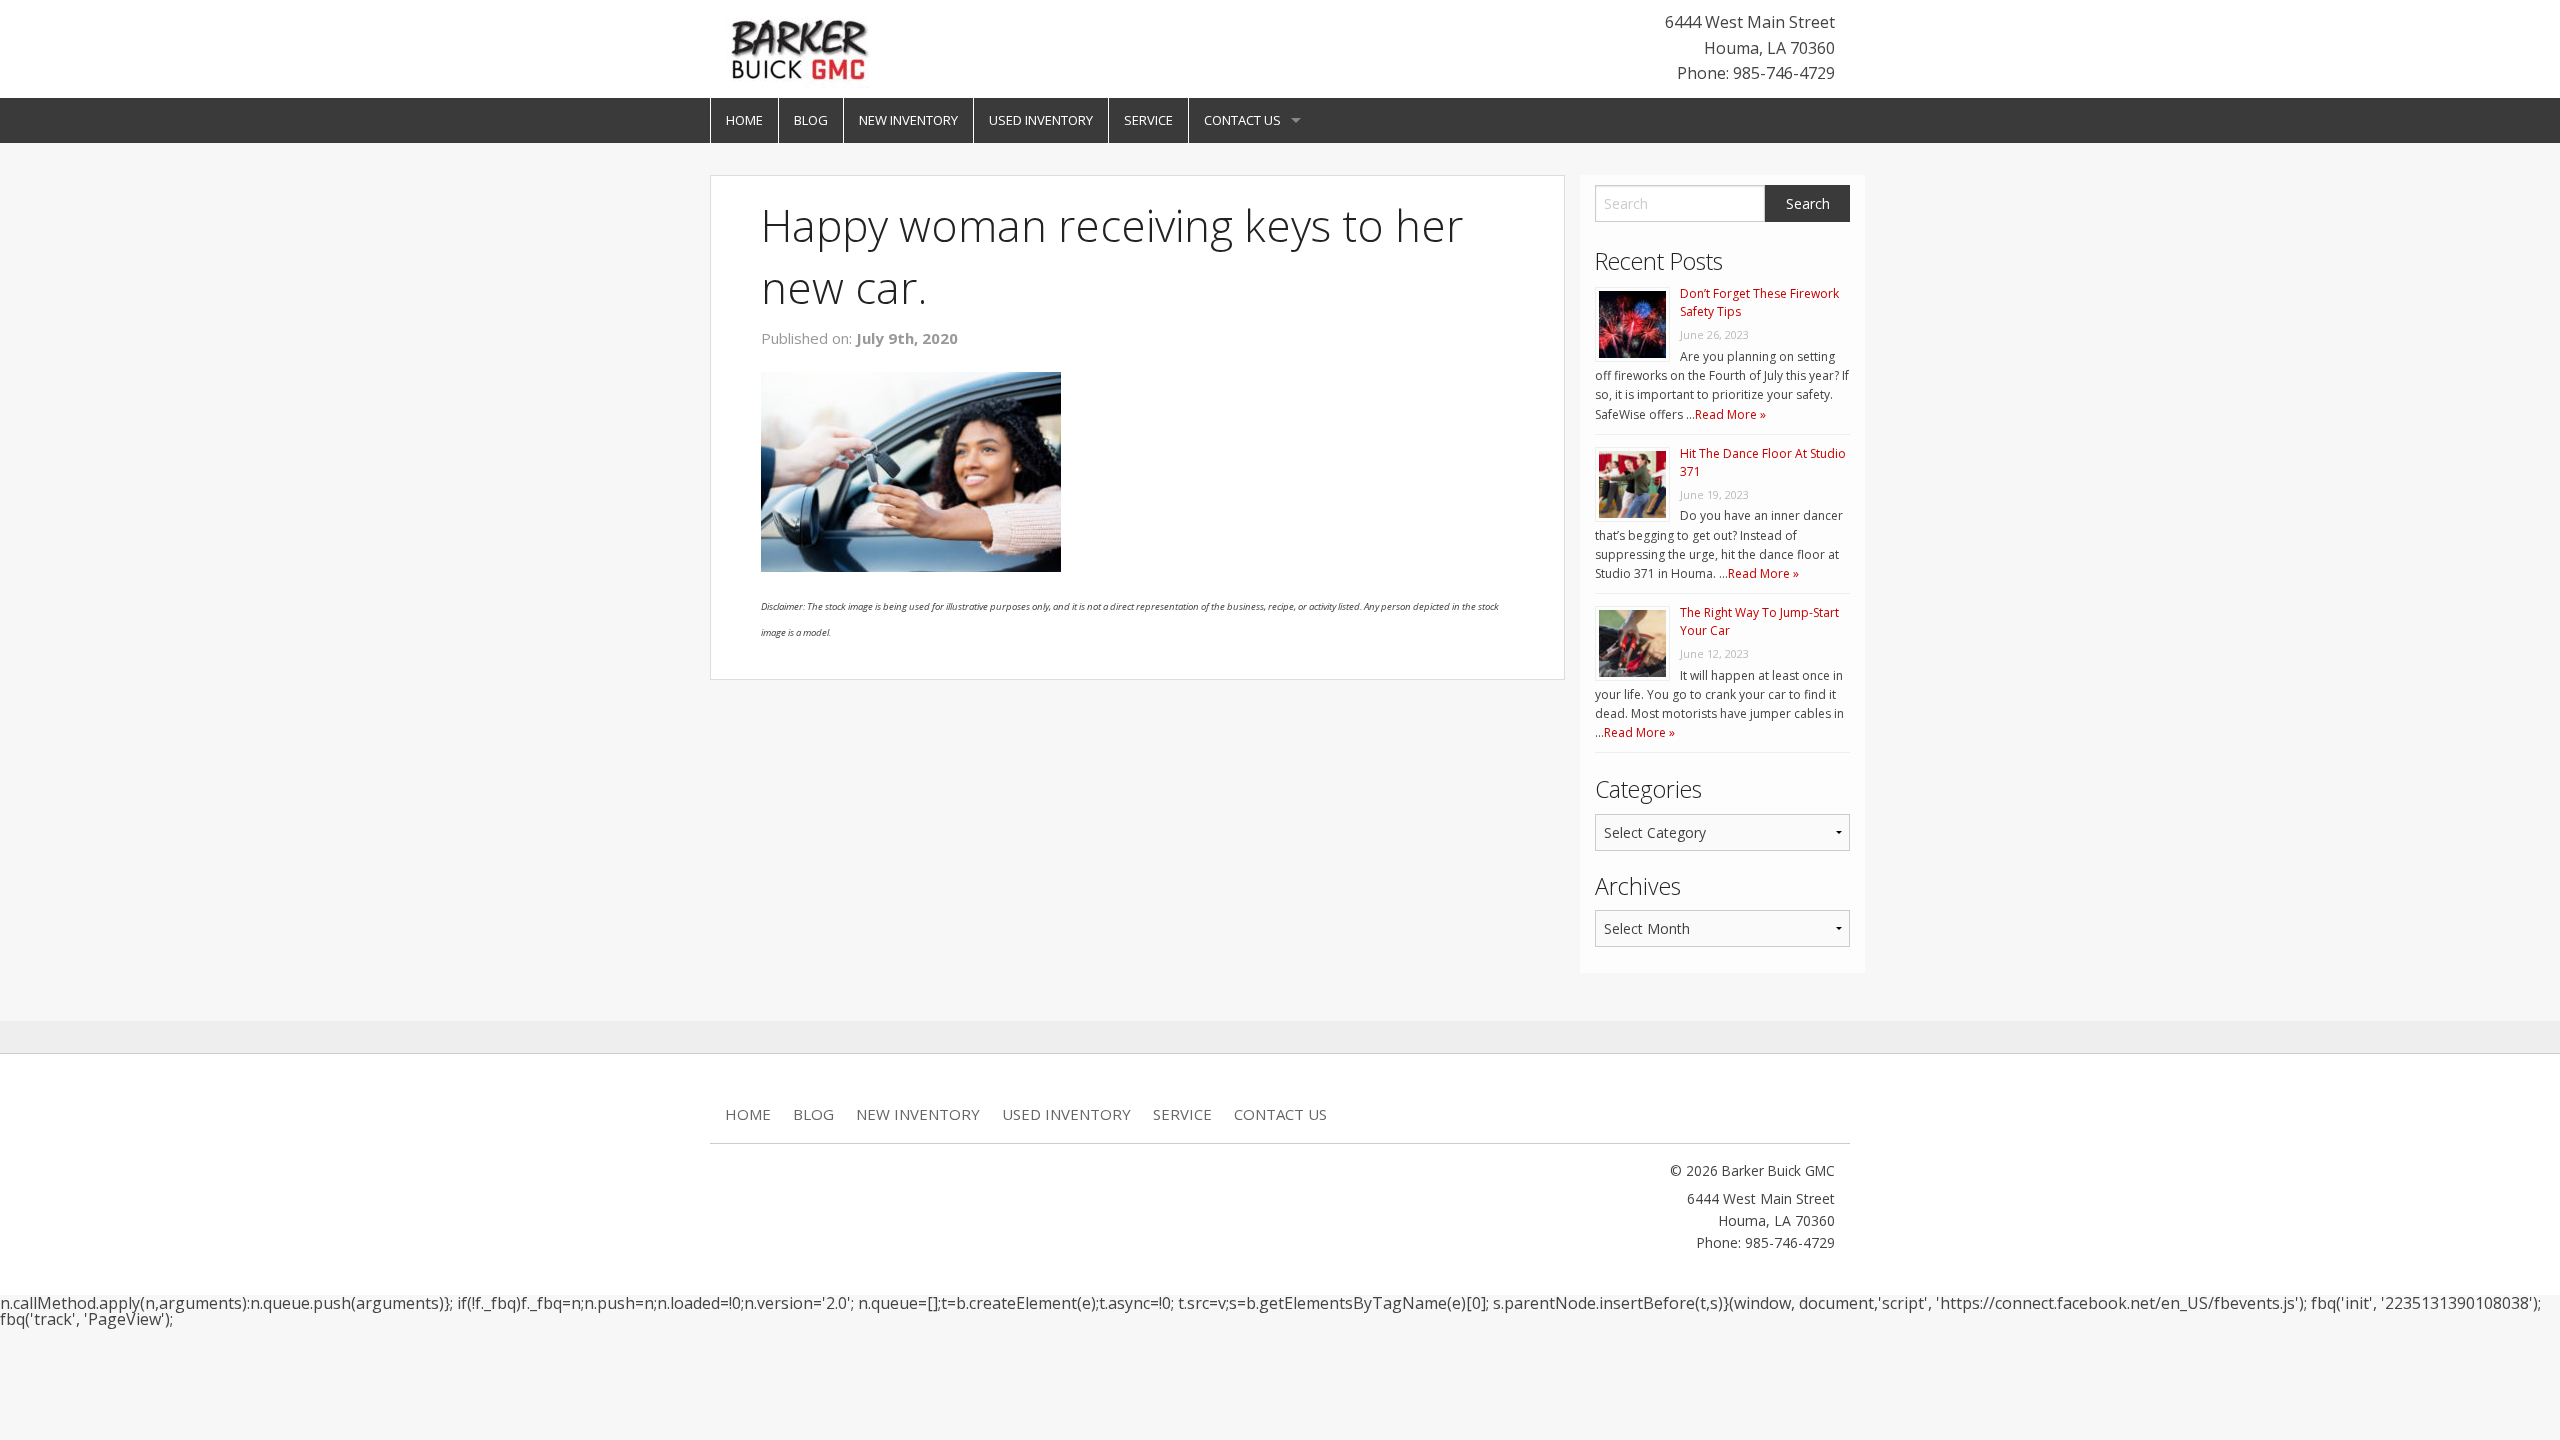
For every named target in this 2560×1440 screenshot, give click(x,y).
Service (1148, 120)
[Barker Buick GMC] (800, 47)
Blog (811, 120)
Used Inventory (1041, 120)
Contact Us (1242, 120)
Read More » (1730, 414)
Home (744, 120)
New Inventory (908, 120)
